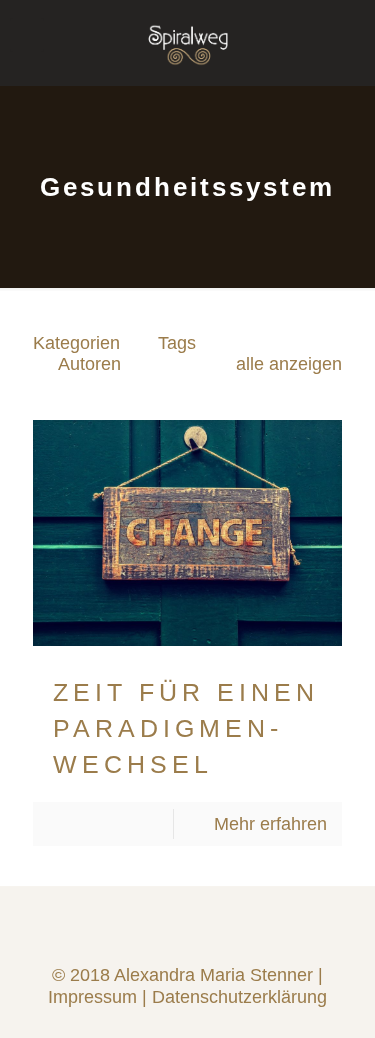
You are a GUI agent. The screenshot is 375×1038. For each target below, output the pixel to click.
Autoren (89, 364)
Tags (177, 343)
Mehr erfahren (270, 824)
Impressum (92, 997)
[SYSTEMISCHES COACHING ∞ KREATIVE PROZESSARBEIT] (187, 30)
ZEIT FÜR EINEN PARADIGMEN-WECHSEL (186, 728)
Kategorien (76, 343)
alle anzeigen (289, 364)
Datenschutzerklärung (239, 997)
